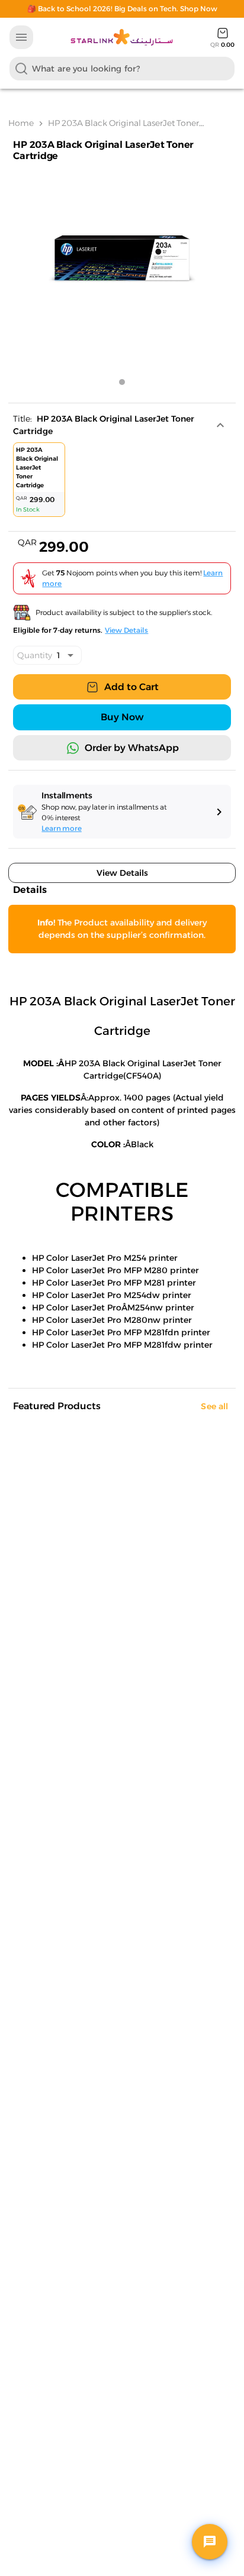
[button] (124, 425)
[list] (123, 482)
